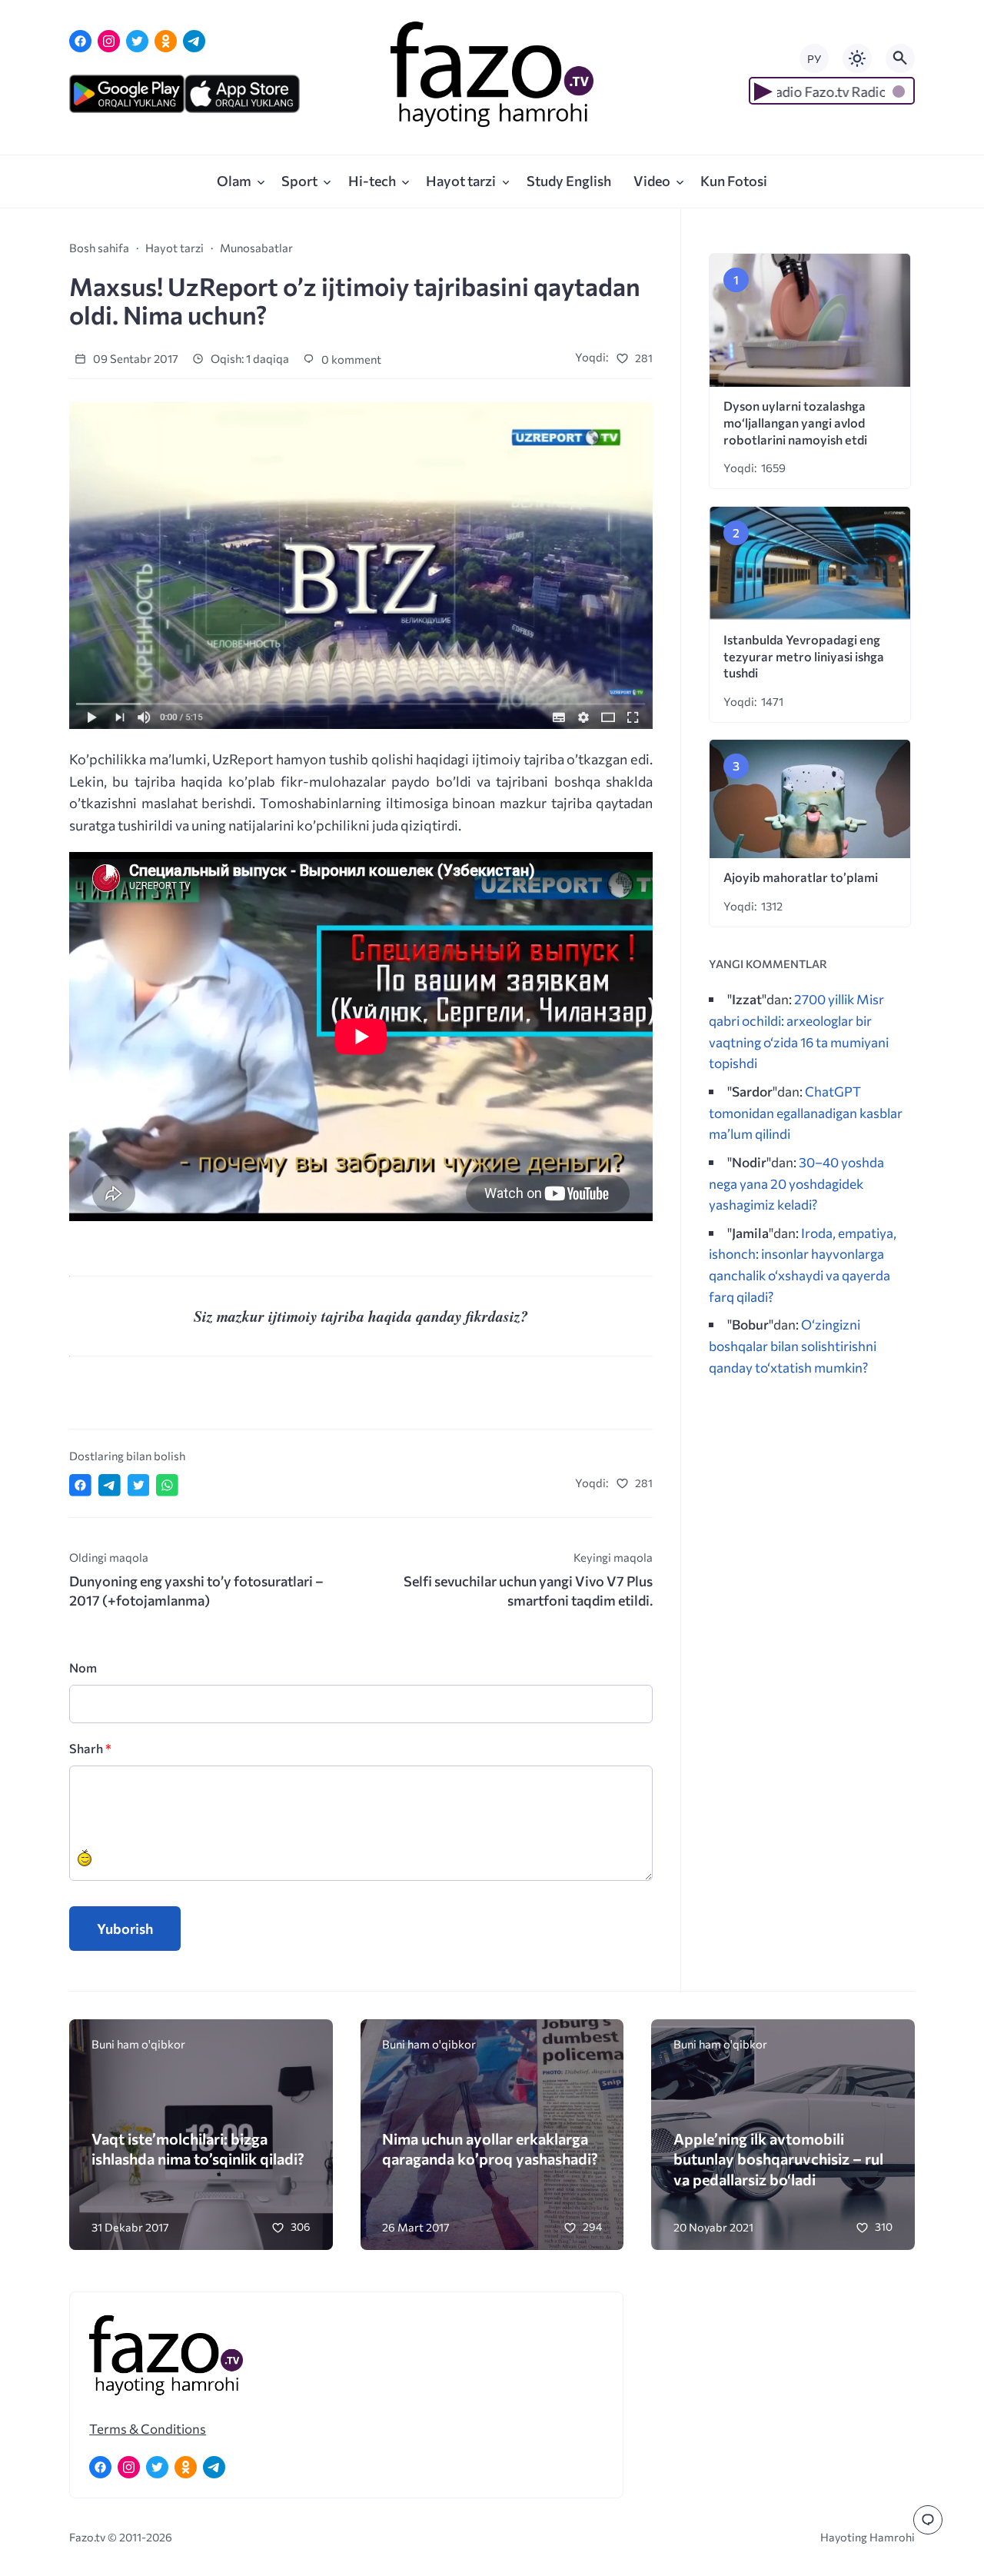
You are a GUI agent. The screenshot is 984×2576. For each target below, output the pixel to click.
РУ (814, 59)
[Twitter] (137, 41)
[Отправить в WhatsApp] (167, 1485)
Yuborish (125, 1929)
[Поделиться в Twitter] (139, 1485)
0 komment (350, 359)
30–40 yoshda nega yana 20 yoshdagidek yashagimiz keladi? (796, 1183)
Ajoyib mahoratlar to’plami (801, 877)
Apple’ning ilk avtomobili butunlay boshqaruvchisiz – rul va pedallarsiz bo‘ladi (778, 2159)
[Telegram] (194, 41)
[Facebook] (80, 41)
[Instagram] (109, 41)
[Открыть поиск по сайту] (900, 58)
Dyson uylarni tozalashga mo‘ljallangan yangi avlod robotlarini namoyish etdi (795, 423)
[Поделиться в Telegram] (110, 1485)
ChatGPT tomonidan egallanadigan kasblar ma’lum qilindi (806, 1112)
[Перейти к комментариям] (928, 2520)
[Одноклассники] (166, 41)
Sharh (90, 1748)
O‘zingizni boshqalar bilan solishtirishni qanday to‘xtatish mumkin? (793, 1345)
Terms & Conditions (148, 2428)
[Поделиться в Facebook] (80, 1485)
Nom (83, 1667)
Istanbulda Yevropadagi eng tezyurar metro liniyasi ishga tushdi (804, 656)
